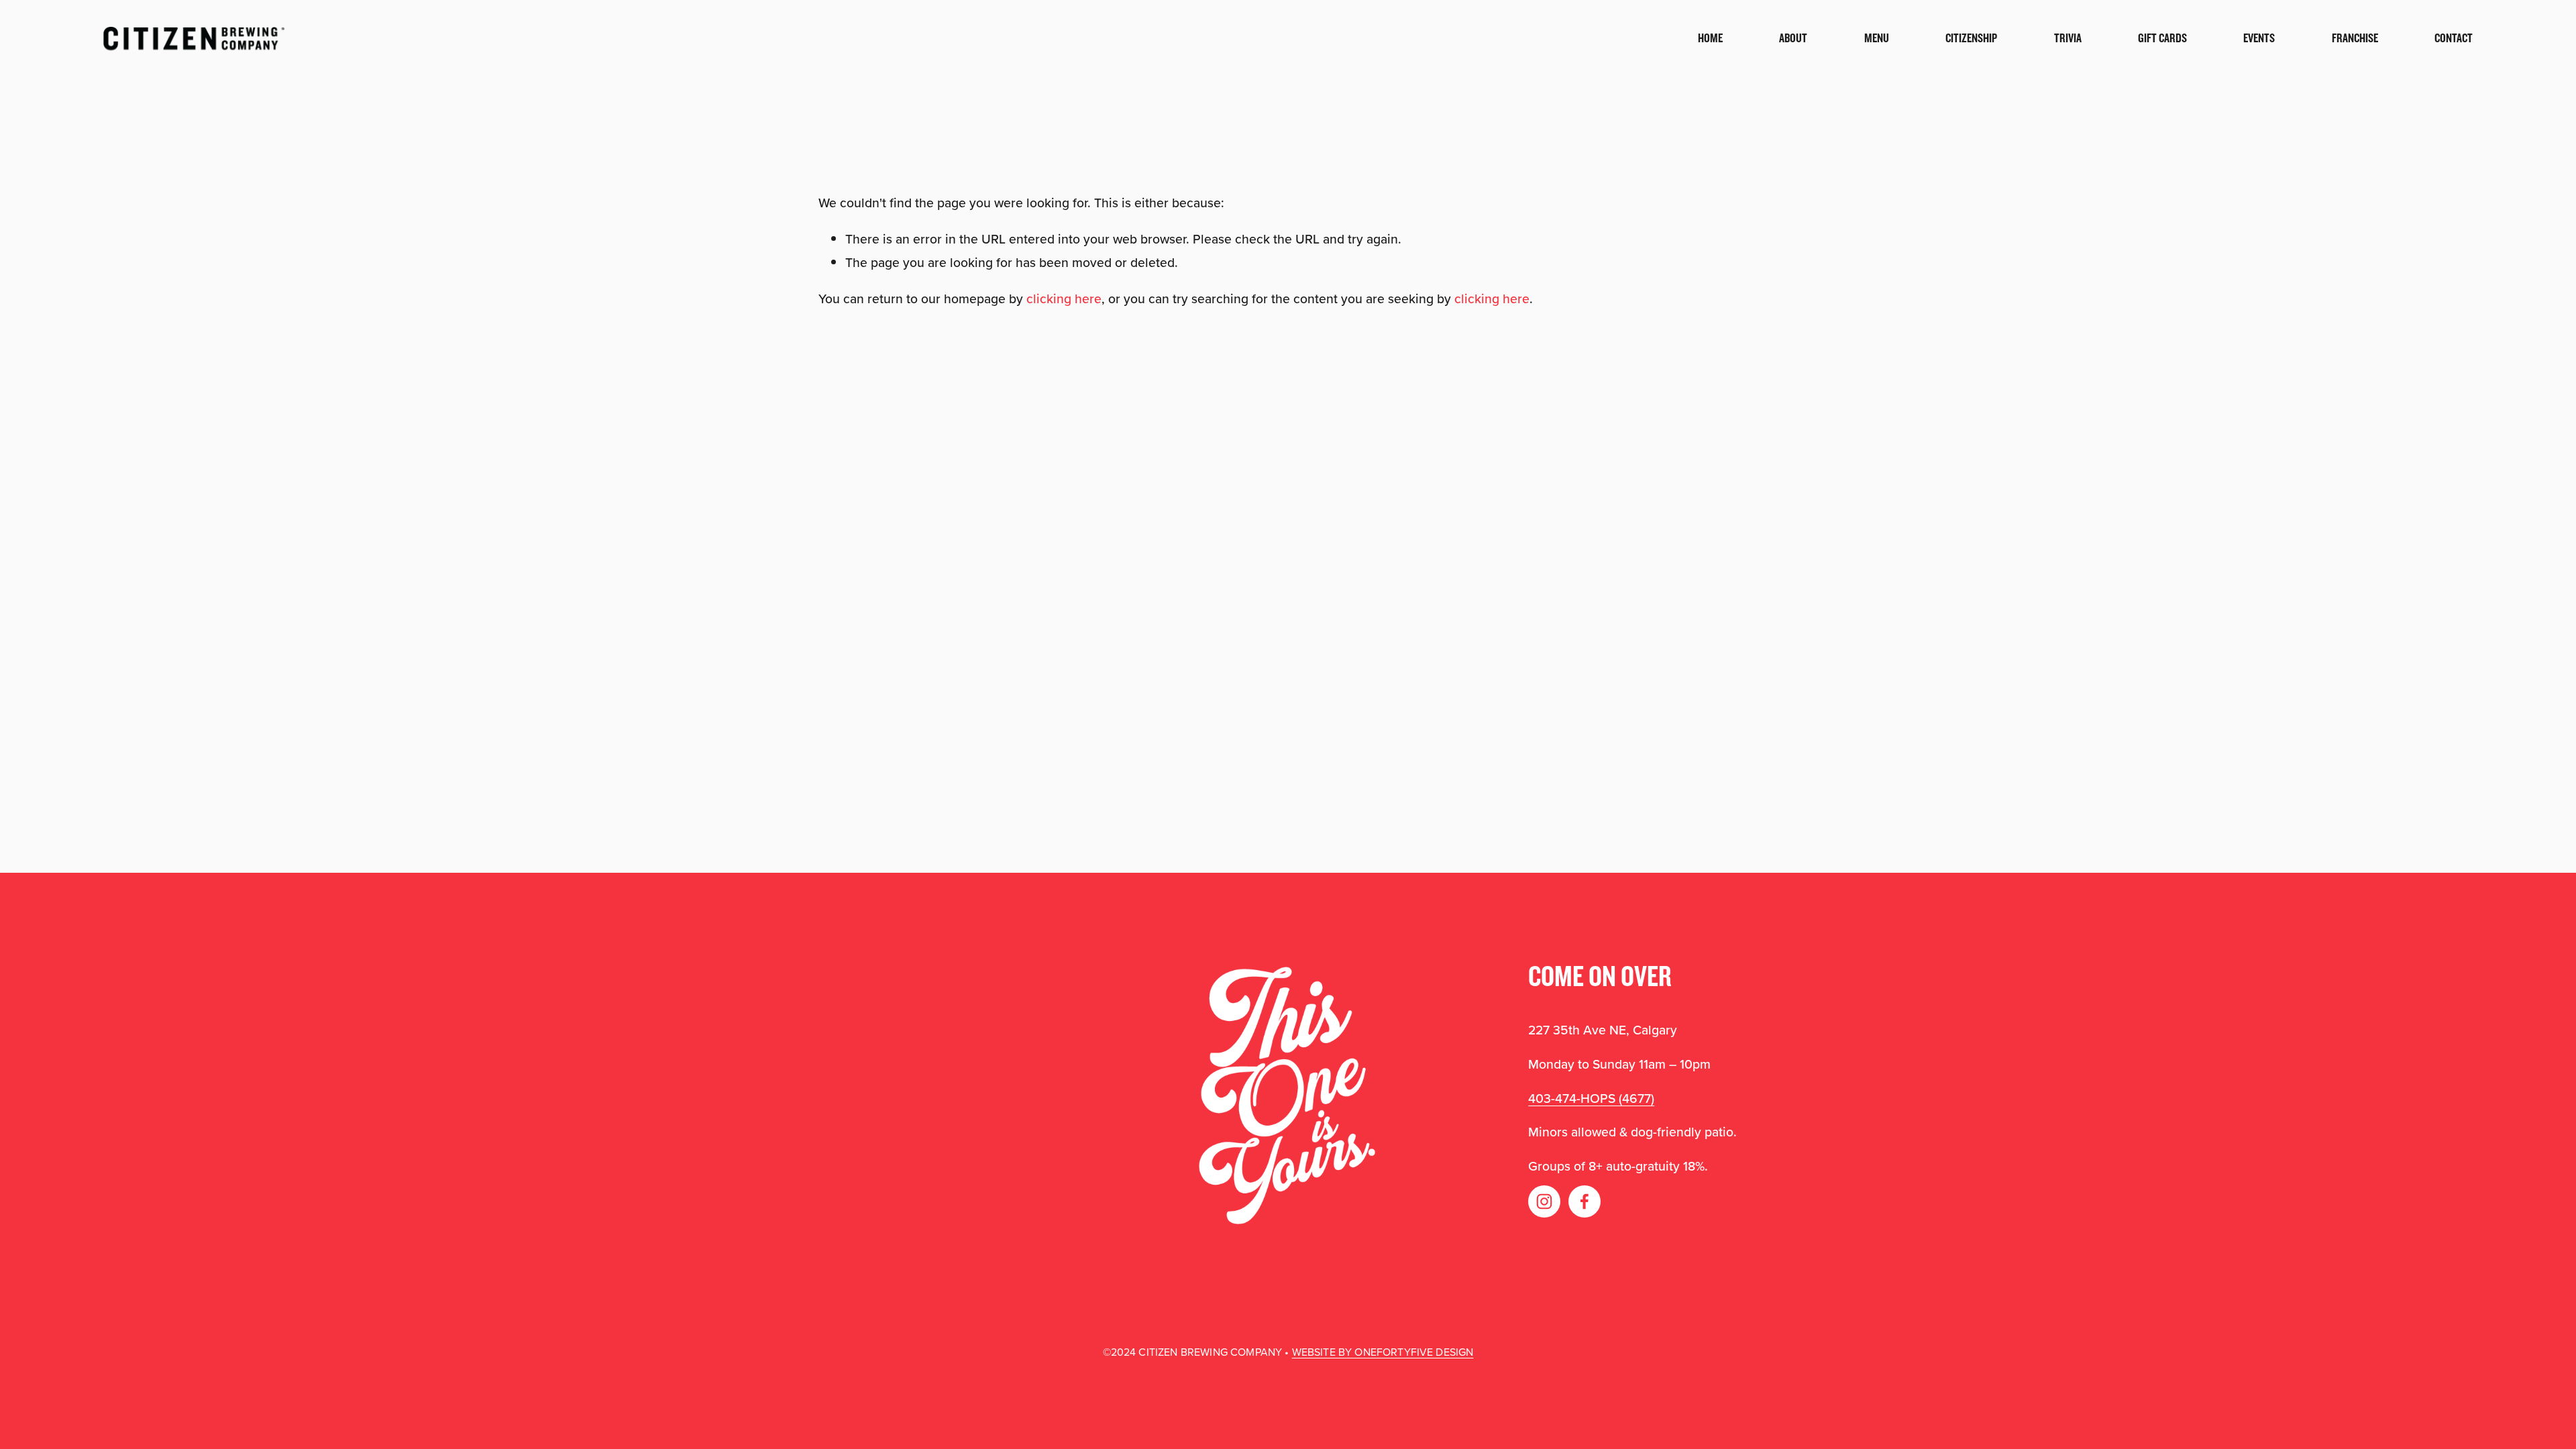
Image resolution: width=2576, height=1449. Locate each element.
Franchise (2355, 38)
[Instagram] (1544, 1201)
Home (1710, 38)
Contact (2454, 38)
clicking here (1064, 299)
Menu (1877, 38)
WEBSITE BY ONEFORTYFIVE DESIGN (1383, 1352)
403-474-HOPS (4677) (1591, 1098)
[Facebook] (1585, 1201)
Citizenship (1971, 38)
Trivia (2068, 38)
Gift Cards (2162, 38)
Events (2259, 38)
